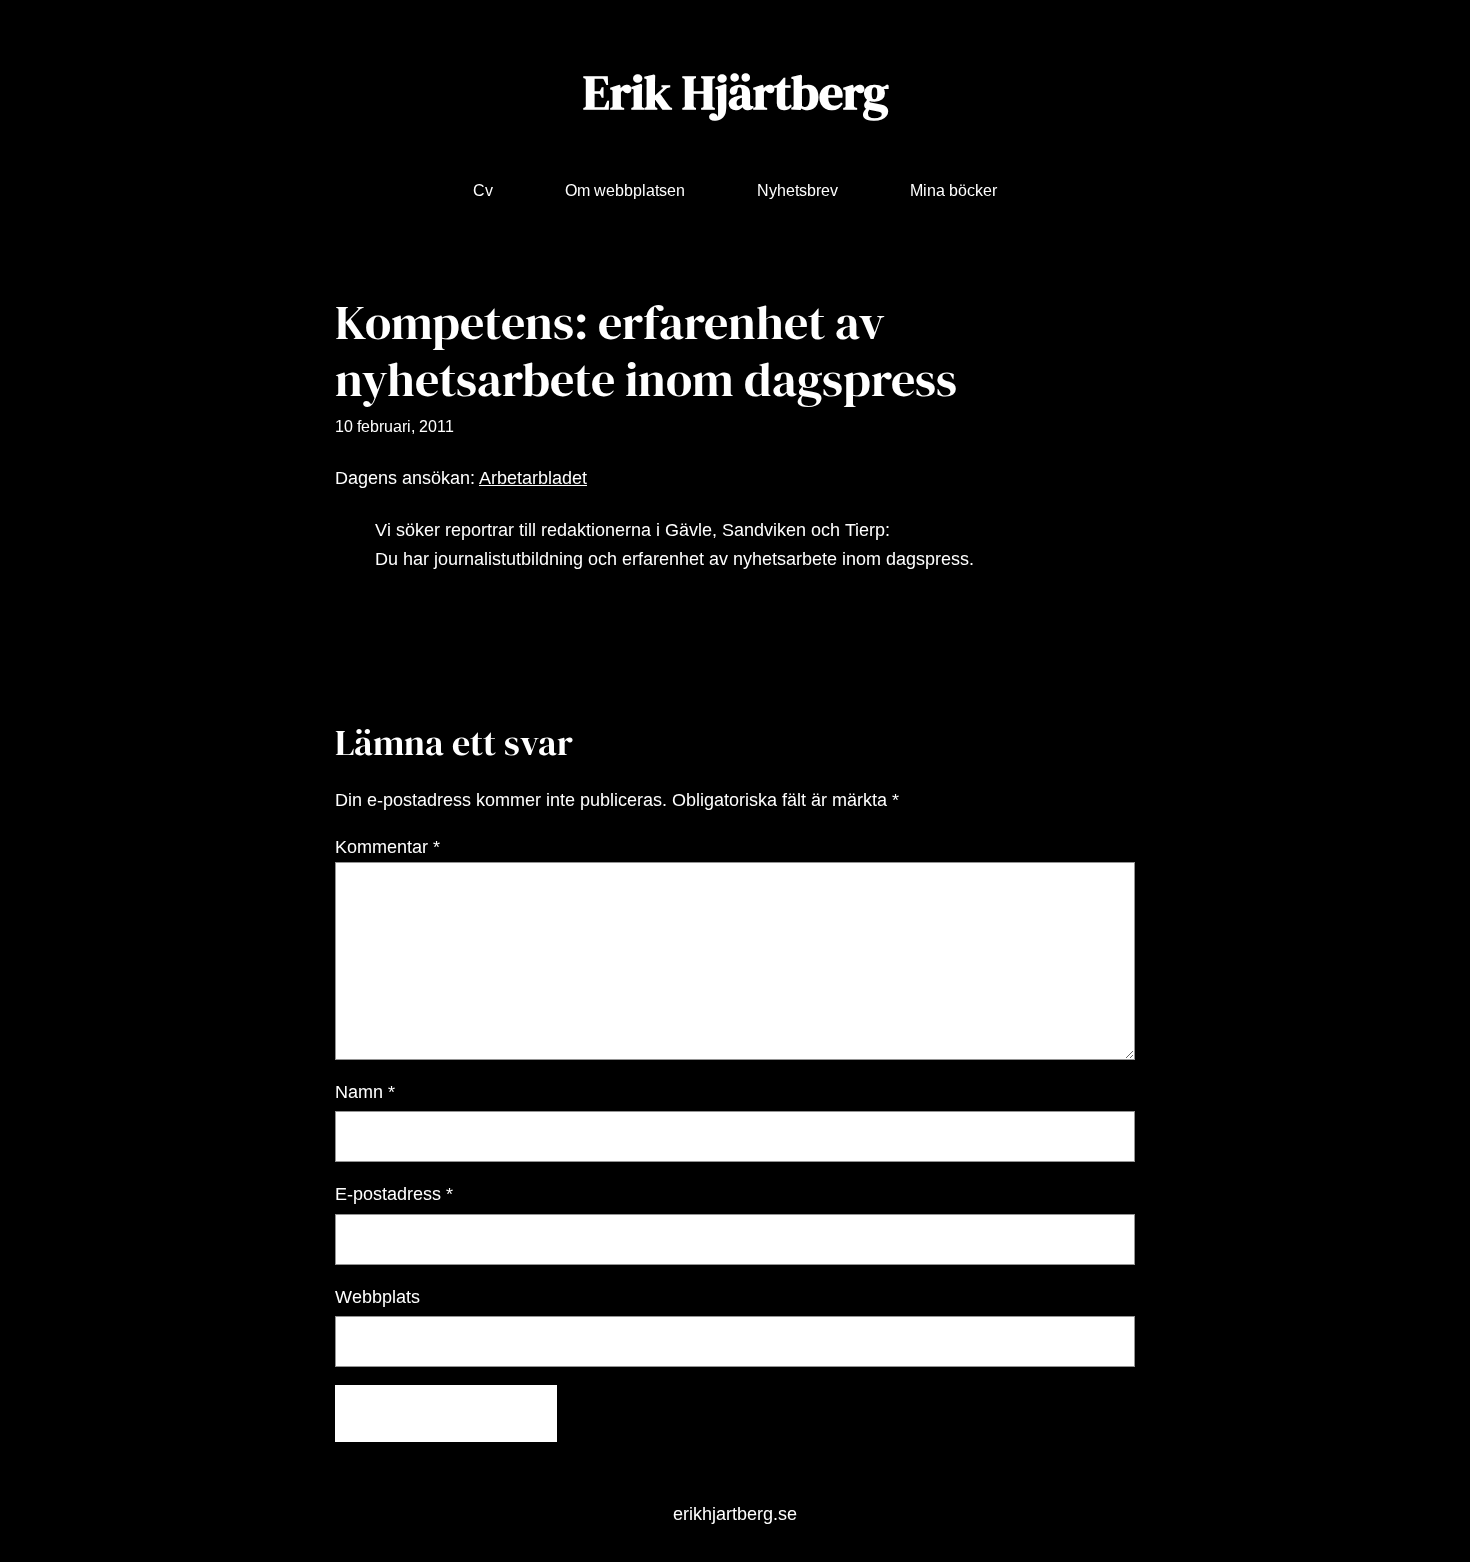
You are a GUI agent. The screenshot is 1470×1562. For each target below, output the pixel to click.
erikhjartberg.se (735, 1514)
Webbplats (377, 1297)
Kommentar (387, 847)
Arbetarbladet (533, 478)
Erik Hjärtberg (735, 92)
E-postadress (394, 1194)
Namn (365, 1092)
